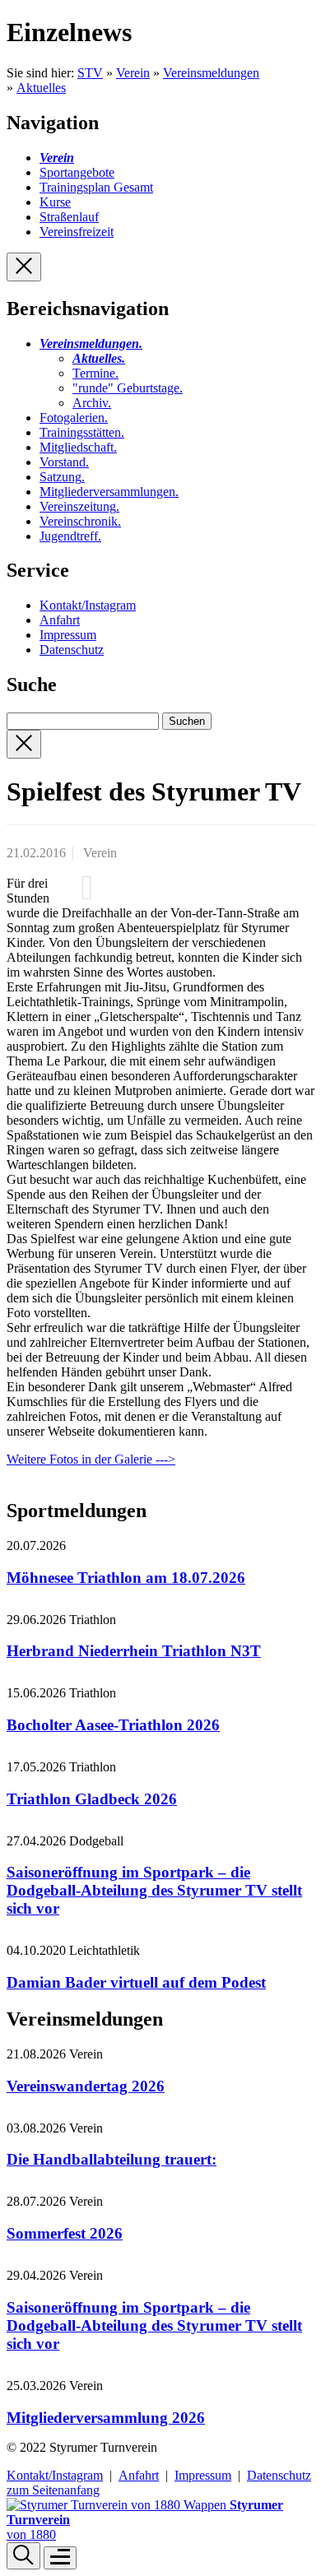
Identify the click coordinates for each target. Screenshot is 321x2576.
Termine (95, 373)
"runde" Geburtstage (128, 388)
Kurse (55, 202)
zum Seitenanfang (53, 2490)
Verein (133, 73)
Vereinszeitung (79, 506)
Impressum (68, 635)
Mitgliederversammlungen (109, 492)
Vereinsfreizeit (77, 232)
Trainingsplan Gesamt (96, 187)
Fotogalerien (74, 418)
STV (90, 73)
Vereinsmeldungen (211, 73)
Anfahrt (60, 620)
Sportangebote (77, 172)
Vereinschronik (80, 521)
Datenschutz (72, 650)
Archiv (92, 403)
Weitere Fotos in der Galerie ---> (91, 1459)
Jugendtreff (70, 536)
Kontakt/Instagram (88, 605)
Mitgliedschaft (78, 447)
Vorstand (64, 462)
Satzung (62, 477)
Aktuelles (41, 88)
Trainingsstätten (82, 432)
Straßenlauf (69, 217)
